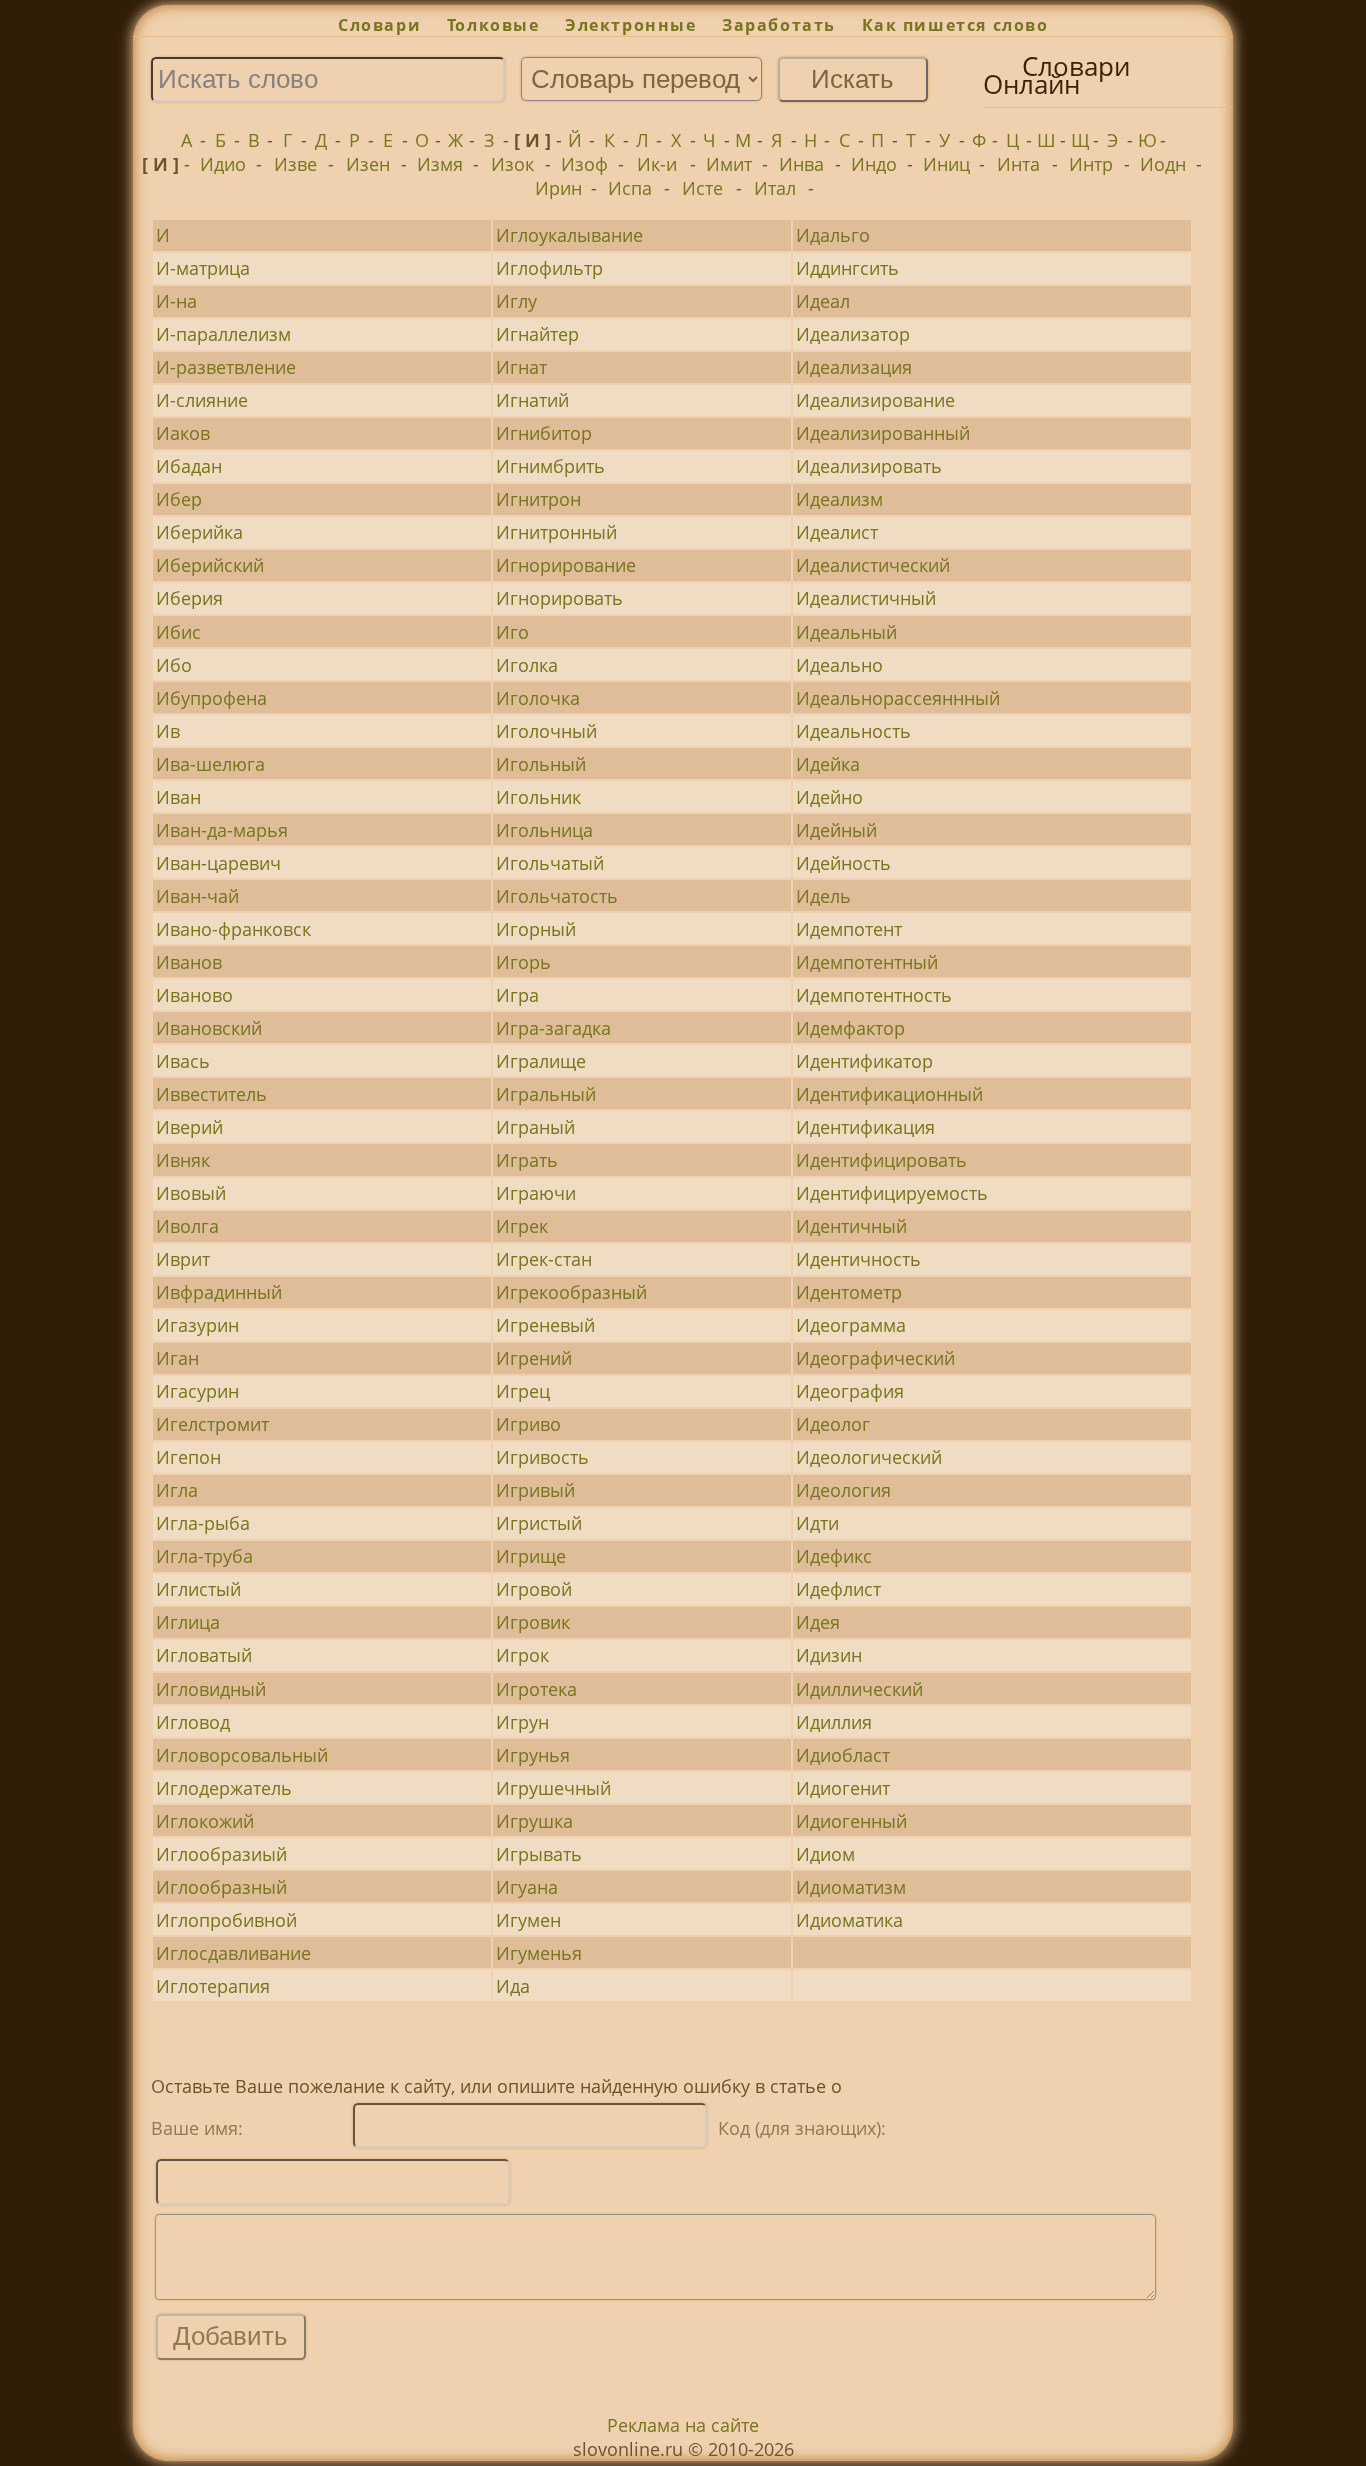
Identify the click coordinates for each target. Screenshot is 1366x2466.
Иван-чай (197, 896)
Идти (817, 1523)
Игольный (541, 764)
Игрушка (534, 1821)
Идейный (836, 830)
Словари (379, 25)
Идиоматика (849, 1920)
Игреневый (545, 1325)
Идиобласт (843, 1755)
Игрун (522, 1722)
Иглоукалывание (569, 235)
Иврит (183, 1259)
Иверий (189, 1127)
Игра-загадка (553, 1028)
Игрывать (539, 1854)
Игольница (544, 830)
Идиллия (834, 1722)
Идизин (829, 1655)
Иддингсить (847, 268)
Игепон (188, 1457)
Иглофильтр (549, 268)
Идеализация (854, 367)
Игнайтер (537, 334)
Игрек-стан (544, 1259)
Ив (168, 731)
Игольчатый (550, 863)
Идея (818, 1622)
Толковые (493, 25)
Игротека (536, 1689)
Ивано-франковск (233, 929)
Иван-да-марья (222, 830)
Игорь (523, 962)
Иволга (187, 1226)
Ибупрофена (211, 698)
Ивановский (209, 1028)
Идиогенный (851, 1821)
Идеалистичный (866, 598)
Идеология (843, 1490)
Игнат (521, 367)
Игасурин (197, 1391)
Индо (874, 164)
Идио (223, 164)
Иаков (183, 433)
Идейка (828, 764)
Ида (513, 1986)
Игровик (533, 1622)
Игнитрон (538, 499)
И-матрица (203, 268)
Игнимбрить (550, 466)
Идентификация (865, 1127)
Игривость (542, 1457)
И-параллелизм (223, 334)
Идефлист (838, 1589)
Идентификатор (864, 1061)
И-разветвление (226, 367)
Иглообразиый (221, 1854)
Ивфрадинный (219, 1292)
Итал (775, 188)
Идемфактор (850, 1028)
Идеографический (875, 1358)
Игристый (539, 1523)
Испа (630, 188)
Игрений (534, 1358)
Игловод (193, 1722)
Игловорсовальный (242, 1755)
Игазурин (197, 1325)
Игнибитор (544, 433)
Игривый (535, 1490)
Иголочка (538, 698)
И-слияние (202, 400)
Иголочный (546, 731)
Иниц (946, 164)
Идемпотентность (874, 995)
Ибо (174, 665)
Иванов (189, 962)
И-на (176, 301)
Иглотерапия (213, 1986)
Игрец (523, 1391)
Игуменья (539, 1953)
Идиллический (859, 1689)
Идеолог (833, 1424)
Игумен (528, 1920)
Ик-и (657, 164)
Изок (512, 164)
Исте (702, 188)
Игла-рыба (203, 1523)
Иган (177, 1358)
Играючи (536, 1193)
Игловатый (204, 1655)
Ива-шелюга (210, 764)
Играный (535, 1127)
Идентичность (858, 1259)
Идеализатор (853, 334)
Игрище (531, 1556)
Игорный (536, 929)
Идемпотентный (867, 962)
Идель (823, 896)
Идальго (833, 235)
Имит (729, 164)
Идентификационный (889, 1094)
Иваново (194, 995)
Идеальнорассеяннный (898, 698)
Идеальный (846, 632)
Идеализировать (869, 466)
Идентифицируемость (892, 1193)
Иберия (189, 598)
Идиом (825, 1854)
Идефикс (834, 1556)
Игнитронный (556, 532)
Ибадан (189, 466)
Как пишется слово (955, 25)
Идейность (843, 863)
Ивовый (191, 1193)
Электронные (630, 25)
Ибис (178, 632)
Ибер (179, 499)
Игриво (528, 1424)
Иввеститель (211, 1094)
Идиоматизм (851, 1887)
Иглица (188, 1622)
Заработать (779, 25)
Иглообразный (221, 1887)
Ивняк (183, 1160)
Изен (368, 164)
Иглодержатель (224, 1788)
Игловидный (211, 1689)
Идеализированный (883, 433)
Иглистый (198, 1589)
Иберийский (210, 565)
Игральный (546, 1094)
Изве (295, 164)
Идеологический (869, 1457)
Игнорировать (559, 598)
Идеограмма (851, 1325)
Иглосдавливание (233, 1953)
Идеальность (853, 731)
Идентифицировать (881, 1160)
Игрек (522, 1226)
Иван (178, 797)
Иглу (516, 301)
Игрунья (533, 1755)
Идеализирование (875, 400)
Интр (1091, 164)
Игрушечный (553, 1788)
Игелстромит (212, 1424)
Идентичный (851, 1226)
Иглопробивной (226, 1920)
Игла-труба (204, 1556)
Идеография (850, 1391)
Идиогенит (843, 1788)
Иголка (527, 665)
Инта (1018, 164)
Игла (177, 1490)
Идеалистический (873, 565)
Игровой (534, 1589)
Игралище (541, 1061)
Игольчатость (557, 896)
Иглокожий (205, 1821)
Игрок (522, 1655)
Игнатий (532, 400)
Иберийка (199, 532)
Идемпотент (849, 929)
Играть (527, 1160)
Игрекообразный (571, 1292)
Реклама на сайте (683, 2425)
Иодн (1163, 164)
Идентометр (849, 1292)
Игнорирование (566, 565)
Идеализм (839, 499)
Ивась (183, 1061)
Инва (801, 164)
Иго (512, 632)
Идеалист (837, 532)
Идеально (839, 665)
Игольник (538, 797)
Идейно (829, 797)
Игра (517, 995)
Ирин (558, 188)
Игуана (527, 1887)
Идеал (823, 301)
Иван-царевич (218, 863)
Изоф (584, 164)
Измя (440, 164)
